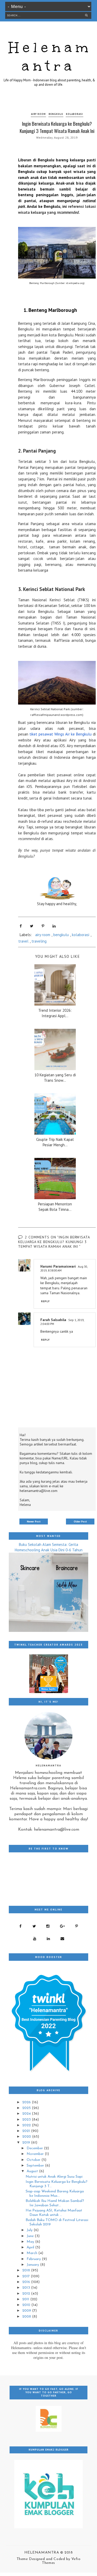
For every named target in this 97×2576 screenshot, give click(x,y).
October (34, 2160)
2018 (27, 2270)
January (33, 2265)
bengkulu (56, 114)
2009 (27, 2311)
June (31, 2236)
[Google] (62, 1926)
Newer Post (34, 1522)
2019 (27, 2143)
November (36, 2154)
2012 (27, 2294)
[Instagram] (48, 1926)
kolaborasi (74, 114)
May (31, 2242)
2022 (27, 2125)
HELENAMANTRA (42, 2553)
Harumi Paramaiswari (58, 1266)
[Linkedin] (48, 1939)
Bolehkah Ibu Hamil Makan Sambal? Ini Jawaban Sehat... (55, 2203)
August (33, 2171)
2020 (27, 2137)
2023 (27, 2120)
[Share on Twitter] (32, 926)
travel (23, 941)
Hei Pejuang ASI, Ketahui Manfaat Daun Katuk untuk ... (54, 2213)
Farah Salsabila (53, 1320)
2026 (27, 2102)
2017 (27, 2276)
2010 (27, 2305)
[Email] (62, 1939)
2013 (27, 2288)
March (32, 2253)
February (34, 2259)
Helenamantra (50, 57)
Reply (46, 1301)
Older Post (80, 1522)
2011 (26, 2299)
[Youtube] (35, 1939)
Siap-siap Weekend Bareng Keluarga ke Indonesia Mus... (55, 2194)
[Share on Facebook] (21, 926)
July (30, 2230)
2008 (27, 2317)
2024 (27, 2114)
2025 (27, 2108)
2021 (27, 2131)
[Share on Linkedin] (54, 926)
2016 (27, 2282)
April (31, 2247)
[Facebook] (21, 1926)
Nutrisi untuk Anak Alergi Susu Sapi (54, 2177)
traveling (39, 941)
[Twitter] (34, 1926)
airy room (38, 114)
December (35, 2148)
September (36, 2166)
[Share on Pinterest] (43, 926)
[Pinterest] (77, 1926)
